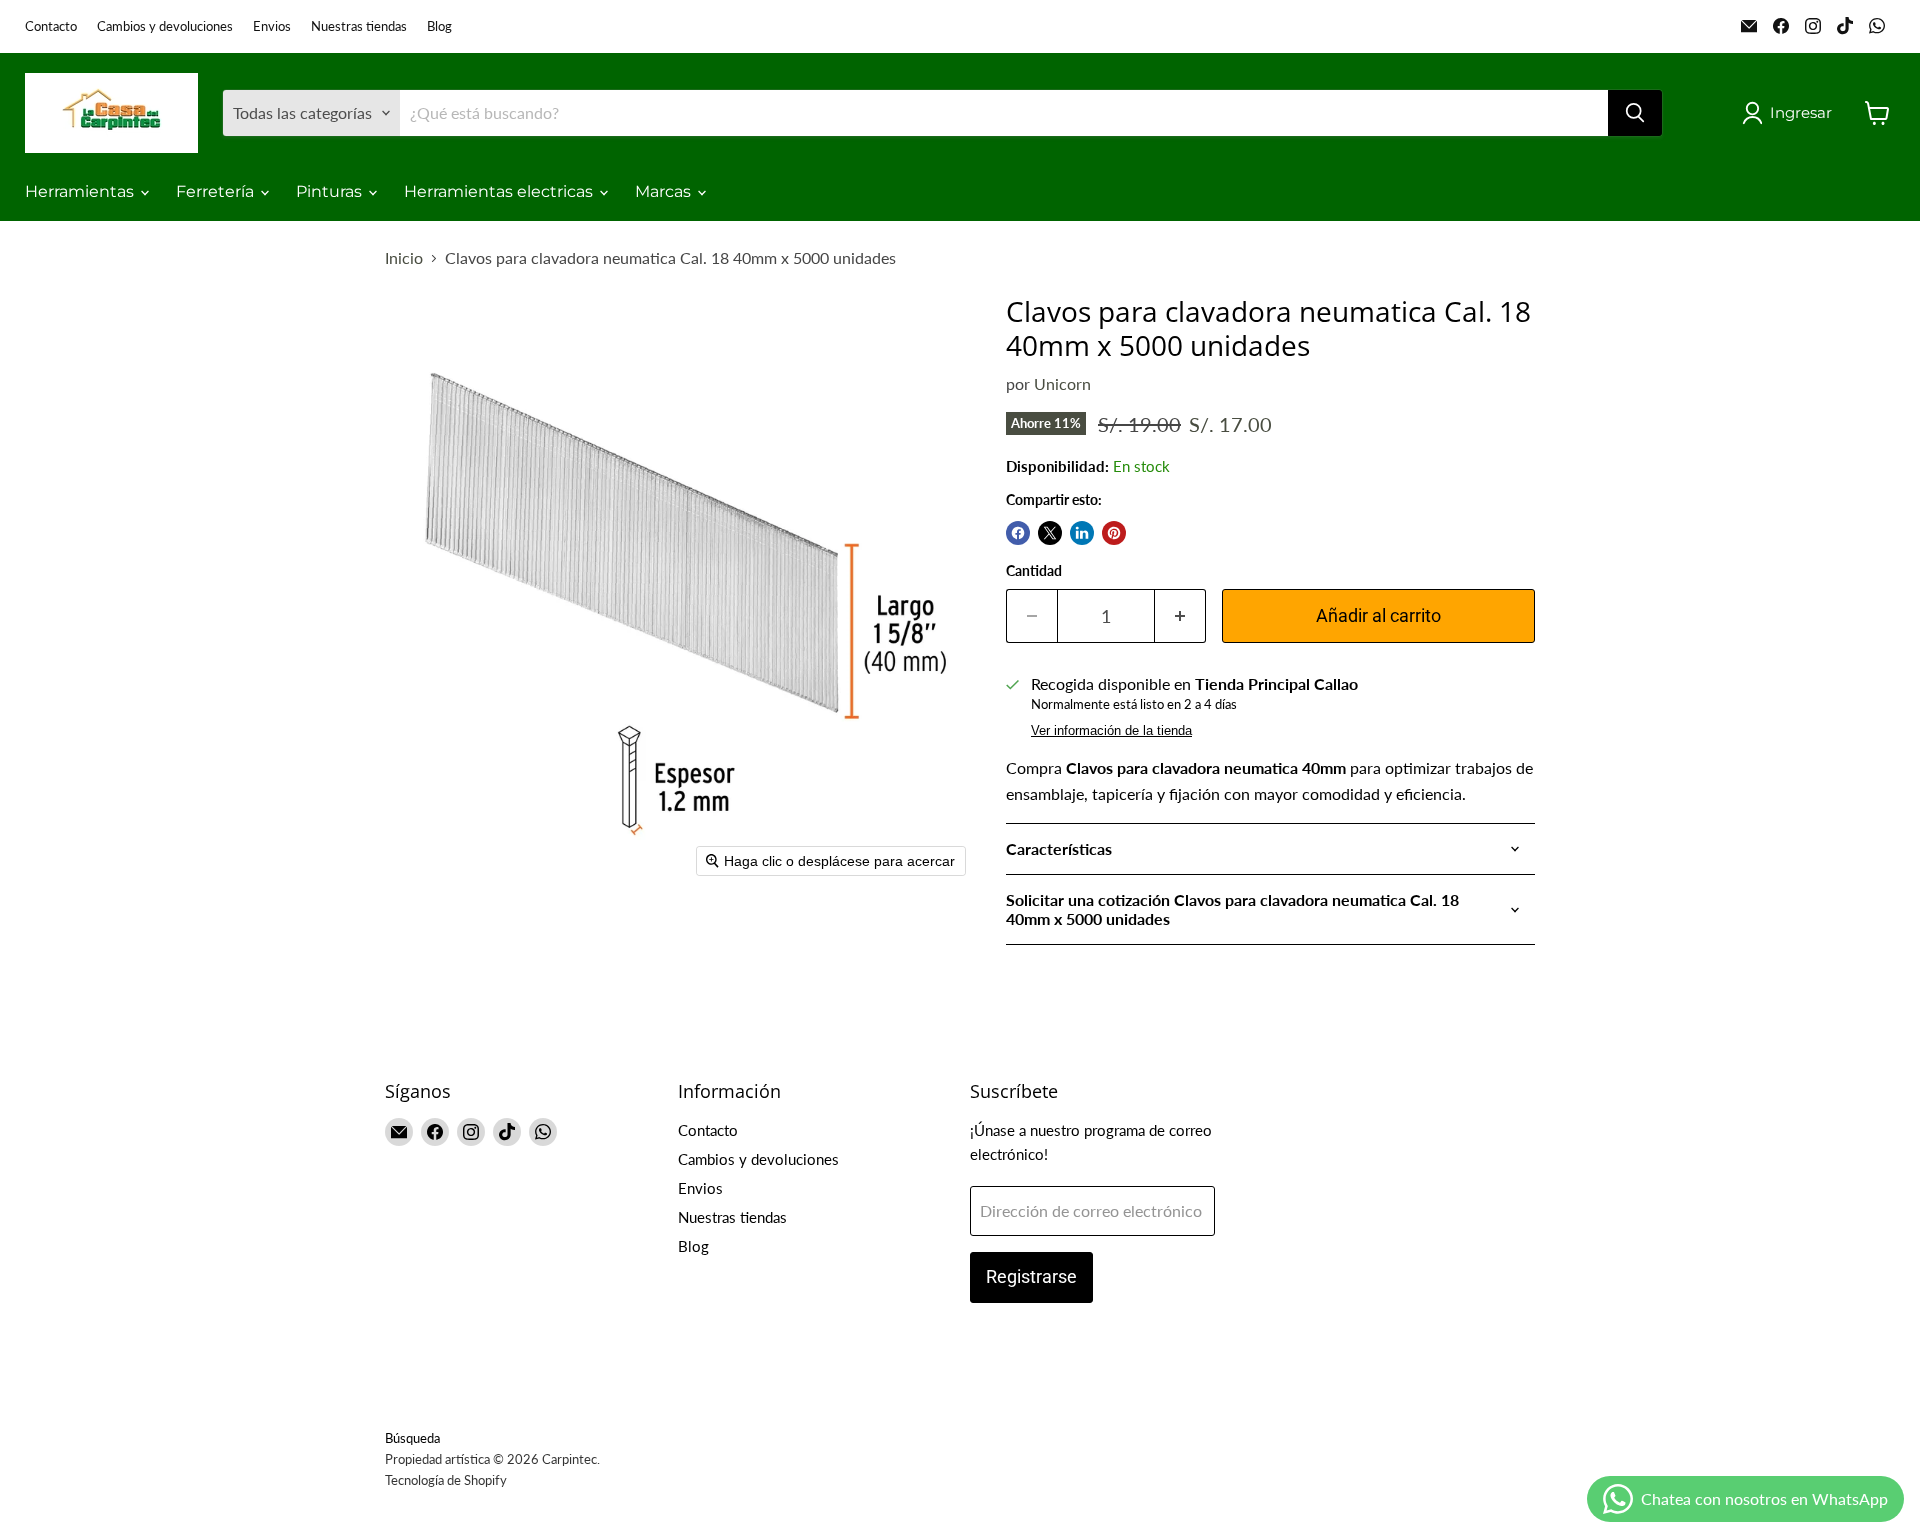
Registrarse (1031, 1276)
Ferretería (217, 191)
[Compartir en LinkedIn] (1082, 533)
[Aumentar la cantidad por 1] (1180, 616)
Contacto (51, 26)
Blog (439, 26)
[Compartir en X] (1050, 533)
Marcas (665, 191)
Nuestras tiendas (359, 26)
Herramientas (81, 191)
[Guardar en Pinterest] (1114, 533)
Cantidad (1034, 571)
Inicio (404, 258)
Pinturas (331, 191)
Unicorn (1062, 383)
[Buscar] (1635, 113)
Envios (272, 26)
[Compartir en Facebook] (1018, 533)
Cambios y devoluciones (165, 26)
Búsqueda (412, 1438)
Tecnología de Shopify (446, 1480)
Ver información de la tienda (1111, 731)
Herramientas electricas (500, 191)
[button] (1791, 113)
